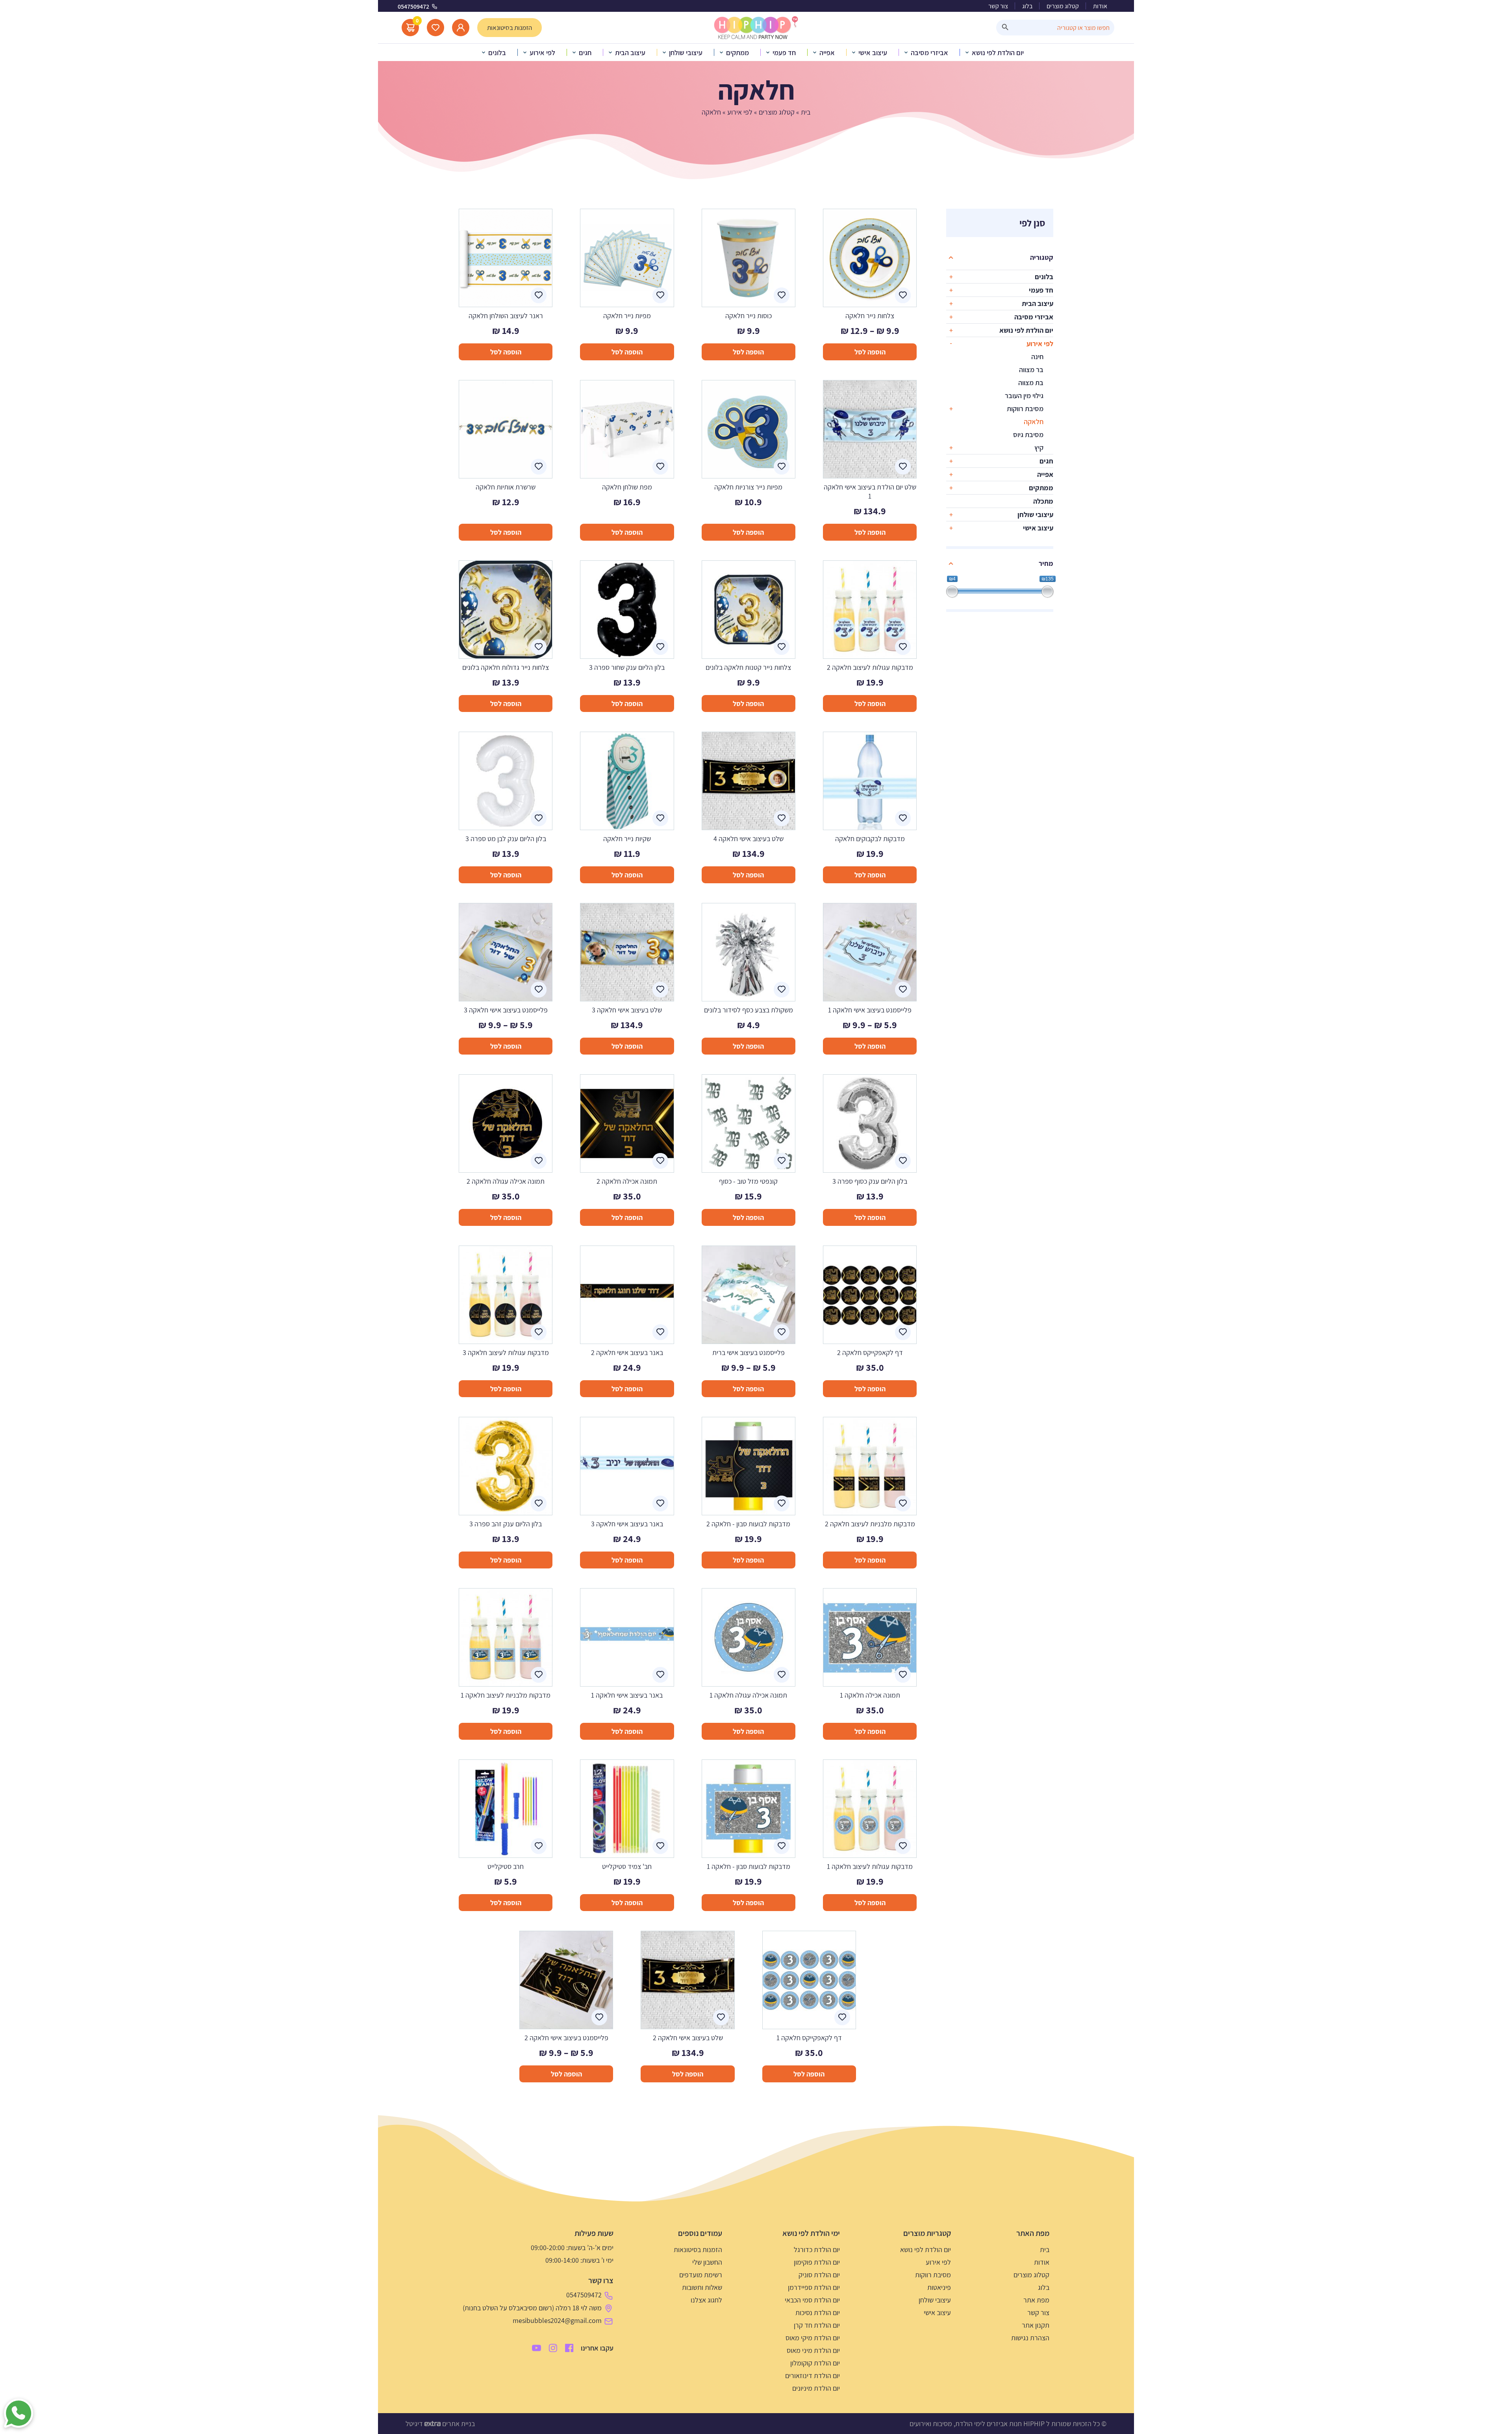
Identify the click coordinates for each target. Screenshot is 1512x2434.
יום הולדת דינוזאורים (813, 2376)
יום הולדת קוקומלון (815, 2363)
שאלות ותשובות (702, 2287)
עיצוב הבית (1038, 303)
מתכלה (1043, 501)
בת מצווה (1031, 383)
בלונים (1044, 277)
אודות (1100, 6)
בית (806, 112)
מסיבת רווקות (1025, 409)
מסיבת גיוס (1028, 435)
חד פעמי (1041, 290)
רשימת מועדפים (701, 2275)
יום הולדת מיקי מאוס (813, 2338)
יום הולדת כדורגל (817, 2250)
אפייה (1045, 474)
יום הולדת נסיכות (818, 2313)
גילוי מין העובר (1024, 396)
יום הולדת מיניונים (816, 2388)
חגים (1046, 461)
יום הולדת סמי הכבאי (812, 2300)
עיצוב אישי (1038, 528)
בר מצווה (1031, 370)
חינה (1037, 357)
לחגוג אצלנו (706, 2300)
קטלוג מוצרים (1063, 6)
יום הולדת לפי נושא (1026, 330)
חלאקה (1034, 422)
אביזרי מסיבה (1034, 317)
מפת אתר (1036, 2300)
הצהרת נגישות (1030, 2338)
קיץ (1039, 448)
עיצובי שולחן (1035, 514)
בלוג (1027, 6)
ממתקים (1041, 488)
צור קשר (998, 6)
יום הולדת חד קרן (817, 2325)
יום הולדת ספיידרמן (814, 2287)
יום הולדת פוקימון (817, 2262)
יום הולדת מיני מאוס (813, 2350)
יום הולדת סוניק (819, 2275)
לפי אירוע (740, 112)
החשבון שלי (707, 2262)
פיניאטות (939, 2287)
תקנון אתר (1036, 2325)
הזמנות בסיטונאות (698, 2250)
